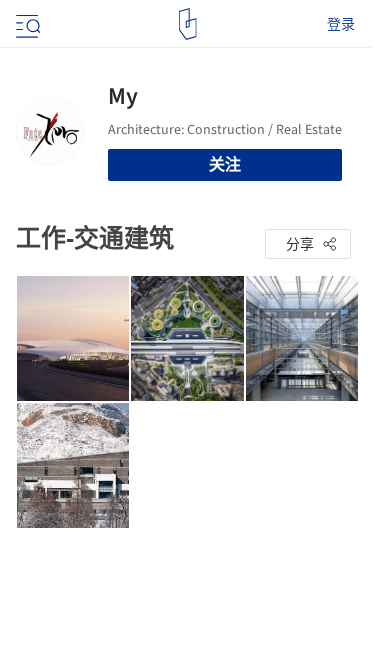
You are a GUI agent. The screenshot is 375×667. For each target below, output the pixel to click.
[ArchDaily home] (187, 24)
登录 (341, 24)
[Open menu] (26, 24)
